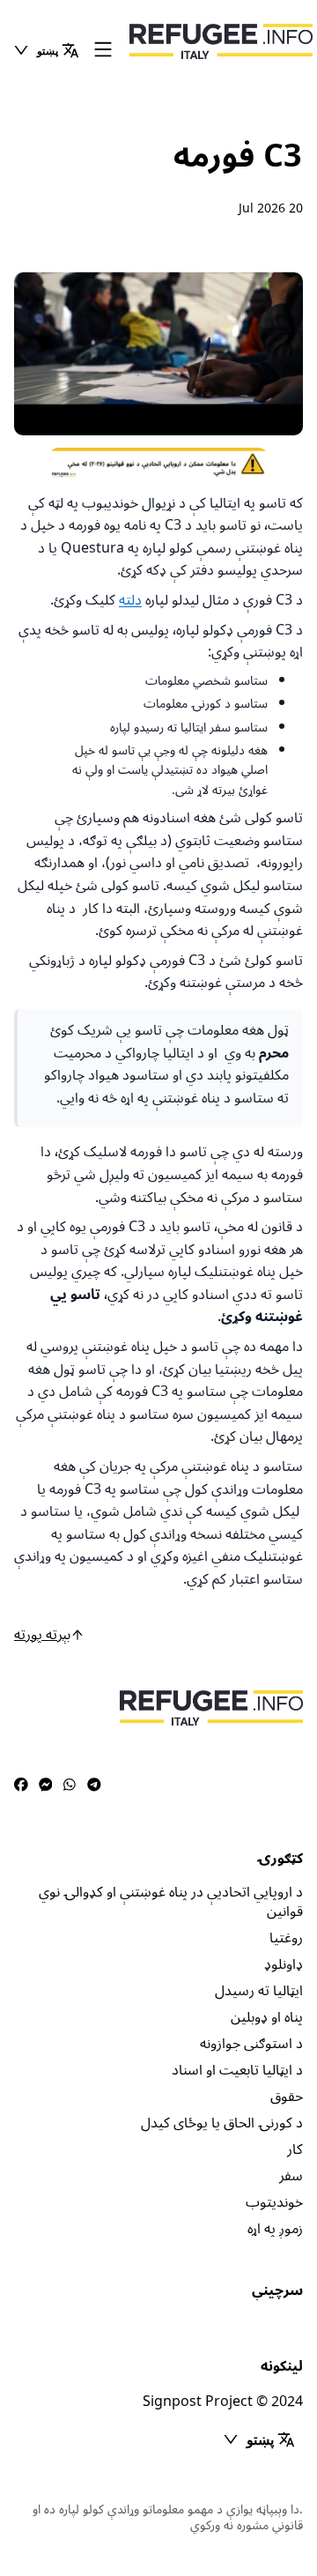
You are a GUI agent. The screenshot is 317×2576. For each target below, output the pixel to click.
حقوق (287, 2097)
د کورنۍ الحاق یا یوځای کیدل (222, 2123)
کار (295, 2149)
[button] (46, 50)
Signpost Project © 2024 (223, 2402)
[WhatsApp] (70, 1785)
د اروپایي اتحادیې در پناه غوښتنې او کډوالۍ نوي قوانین (171, 1902)
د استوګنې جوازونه (251, 2044)
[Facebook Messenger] (46, 1785)
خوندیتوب (274, 2202)
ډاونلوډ (284, 1964)
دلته (130, 600)
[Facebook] (21, 1785)
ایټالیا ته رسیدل (259, 1991)
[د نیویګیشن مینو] (103, 51)
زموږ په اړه (275, 2229)
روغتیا (286, 1938)
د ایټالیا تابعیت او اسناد (237, 2070)
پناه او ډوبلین (267, 2017)
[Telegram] (94, 1785)
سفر (291, 2176)
